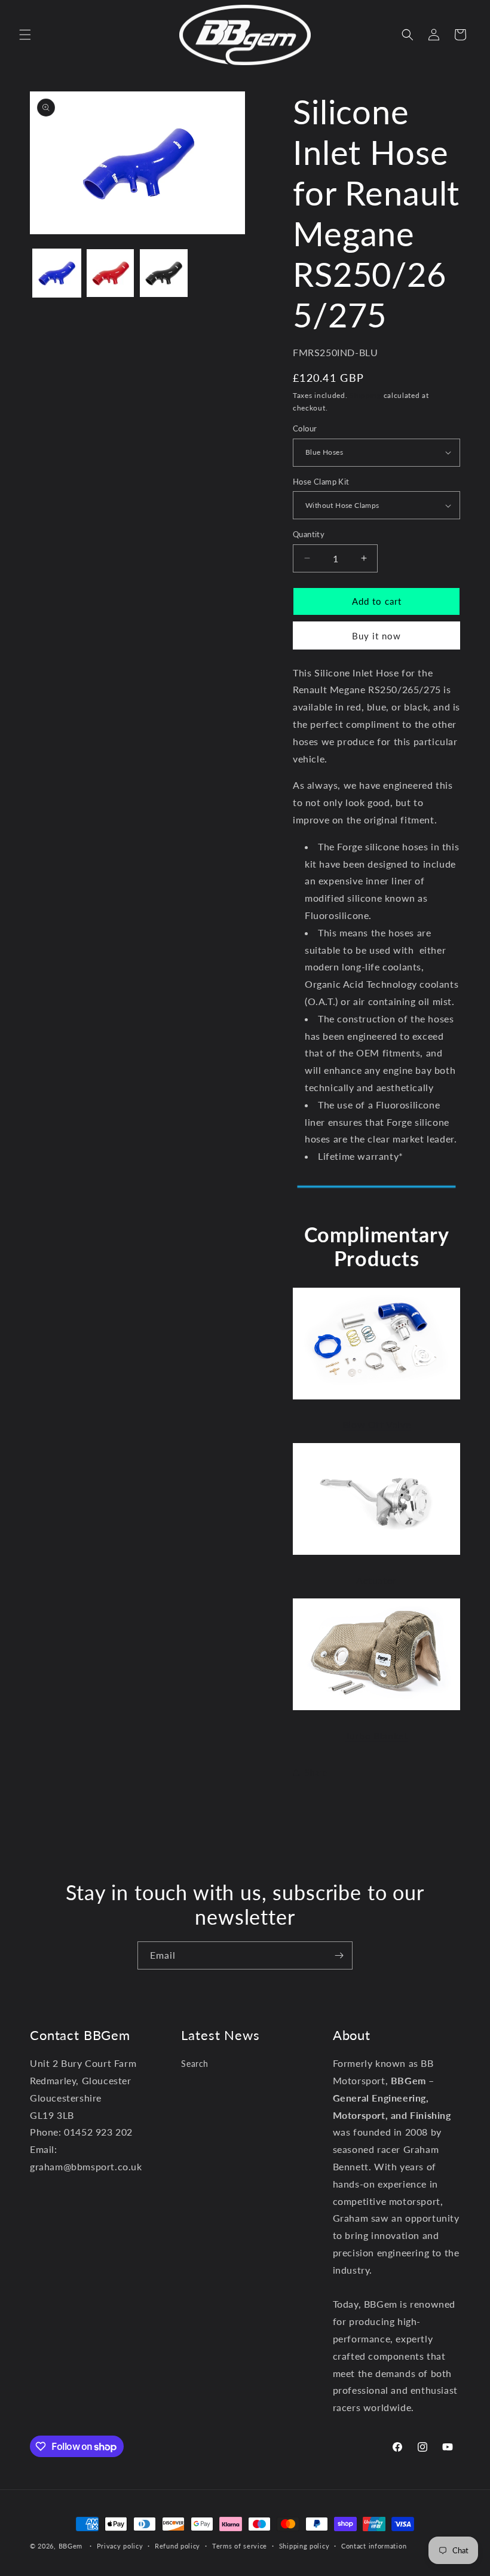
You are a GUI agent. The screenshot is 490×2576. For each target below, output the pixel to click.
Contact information (374, 2546)
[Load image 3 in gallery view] (164, 273)
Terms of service (240, 2546)
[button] (25, 35)
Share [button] (316, 1773)
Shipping (365, 395)
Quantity (309, 534)
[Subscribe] (339, 1955)
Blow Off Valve (376, 1424)
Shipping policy (304, 2546)
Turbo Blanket (377, 1736)
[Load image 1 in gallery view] (57, 273)
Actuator (376, 1580)
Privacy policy (120, 2546)
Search (195, 2064)
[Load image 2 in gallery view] (111, 273)
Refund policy (177, 2546)
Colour (305, 428)
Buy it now (376, 636)
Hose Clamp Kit (321, 482)
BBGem (71, 2546)
